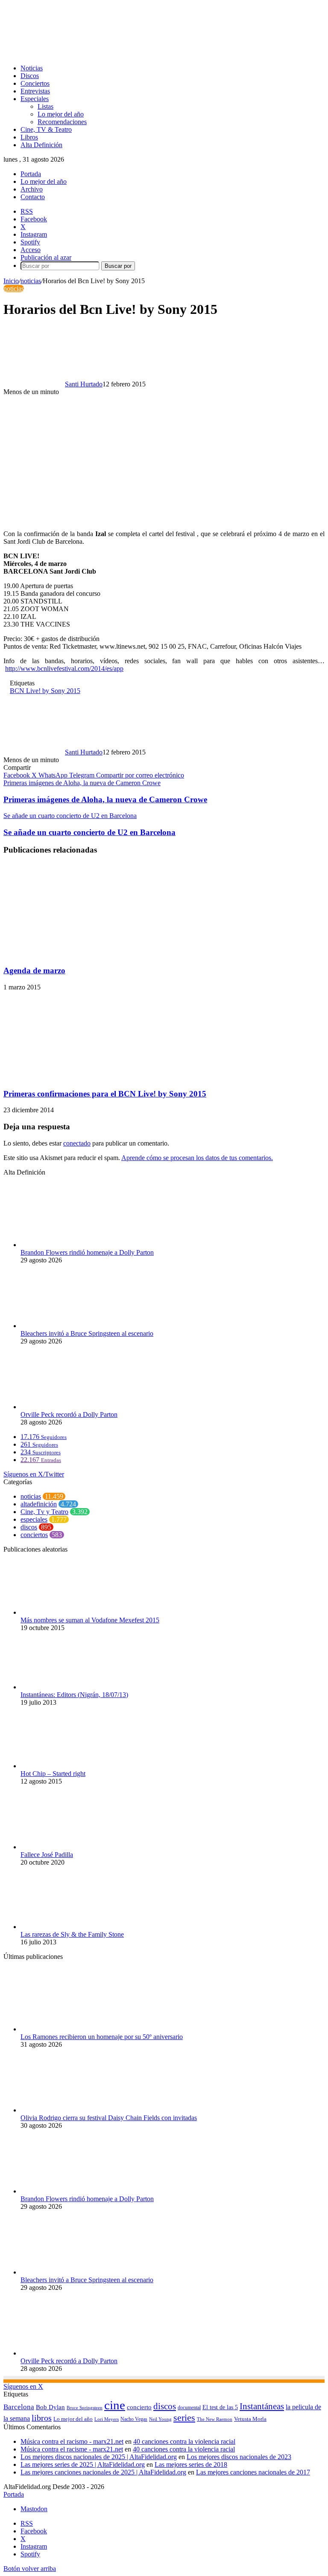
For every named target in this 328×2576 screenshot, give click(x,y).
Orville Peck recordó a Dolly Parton (69, 1414)
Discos (30, 76)
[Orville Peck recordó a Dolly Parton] (67, 1407)
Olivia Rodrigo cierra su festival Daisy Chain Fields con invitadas (109, 2118)
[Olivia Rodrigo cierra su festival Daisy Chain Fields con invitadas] (67, 2110)
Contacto (33, 197)
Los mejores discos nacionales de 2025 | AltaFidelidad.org (99, 2457)
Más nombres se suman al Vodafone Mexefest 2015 (90, 1620)
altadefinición (39, 1504)
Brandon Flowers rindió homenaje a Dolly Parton (87, 1252)
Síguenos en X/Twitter (34, 1474)
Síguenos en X (23, 2386)
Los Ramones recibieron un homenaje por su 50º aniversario (102, 2037)
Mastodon (34, 2509)
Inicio (11, 281)
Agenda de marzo (34, 970)
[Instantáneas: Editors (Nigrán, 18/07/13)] (67, 1687)
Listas (45, 106)
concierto (139, 2407)
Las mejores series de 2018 (191, 2464)
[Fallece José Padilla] (67, 1847)
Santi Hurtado (84, 384)
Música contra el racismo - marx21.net (72, 2441)
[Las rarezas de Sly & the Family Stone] (67, 1927)
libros (42, 2418)
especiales (34, 1519)
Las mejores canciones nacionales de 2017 (253, 2472)
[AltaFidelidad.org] (110, 54)
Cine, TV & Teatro (46, 129)
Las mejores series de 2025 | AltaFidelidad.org (83, 2464)
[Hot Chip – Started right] (67, 1766)
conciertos (34, 1535)
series (184, 2418)
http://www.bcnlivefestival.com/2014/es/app (64, 669)
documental (189, 2408)
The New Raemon (215, 2419)
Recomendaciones (62, 122)
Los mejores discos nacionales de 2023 (239, 2457)
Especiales (35, 99)
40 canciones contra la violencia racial (184, 2441)
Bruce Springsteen (85, 2408)
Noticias (32, 68)
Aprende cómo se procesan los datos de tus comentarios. (197, 1158)
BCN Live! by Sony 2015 (45, 691)
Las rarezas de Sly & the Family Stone (72, 1934)
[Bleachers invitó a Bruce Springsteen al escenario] (67, 1326)
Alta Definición (41, 145)
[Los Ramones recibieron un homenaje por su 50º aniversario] (67, 2029)
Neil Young (160, 2419)
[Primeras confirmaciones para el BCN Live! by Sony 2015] (87, 1077)
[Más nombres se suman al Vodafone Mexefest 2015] (67, 1612)
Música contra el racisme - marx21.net (72, 2449)
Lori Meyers (107, 2419)
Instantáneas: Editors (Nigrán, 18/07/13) (74, 1695)
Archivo (32, 189)
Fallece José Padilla (47, 1855)
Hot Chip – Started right (53, 1774)
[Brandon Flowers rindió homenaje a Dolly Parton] (67, 1245)
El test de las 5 (220, 2407)
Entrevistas (35, 91)
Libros (29, 137)
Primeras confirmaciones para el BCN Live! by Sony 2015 (105, 1094)
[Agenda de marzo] (64, 954)
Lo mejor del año (61, 114)
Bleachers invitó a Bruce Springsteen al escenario (87, 1333)
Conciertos (35, 83)
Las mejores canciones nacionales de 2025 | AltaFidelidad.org (103, 2472)
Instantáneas (262, 2406)
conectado (77, 1143)
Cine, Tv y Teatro (44, 1512)
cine (115, 2405)
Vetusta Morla (250, 2419)
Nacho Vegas (134, 2419)
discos (29, 1527)
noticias (31, 281)
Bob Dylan (50, 2407)
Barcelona (19, 2407)
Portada (31, 174)
